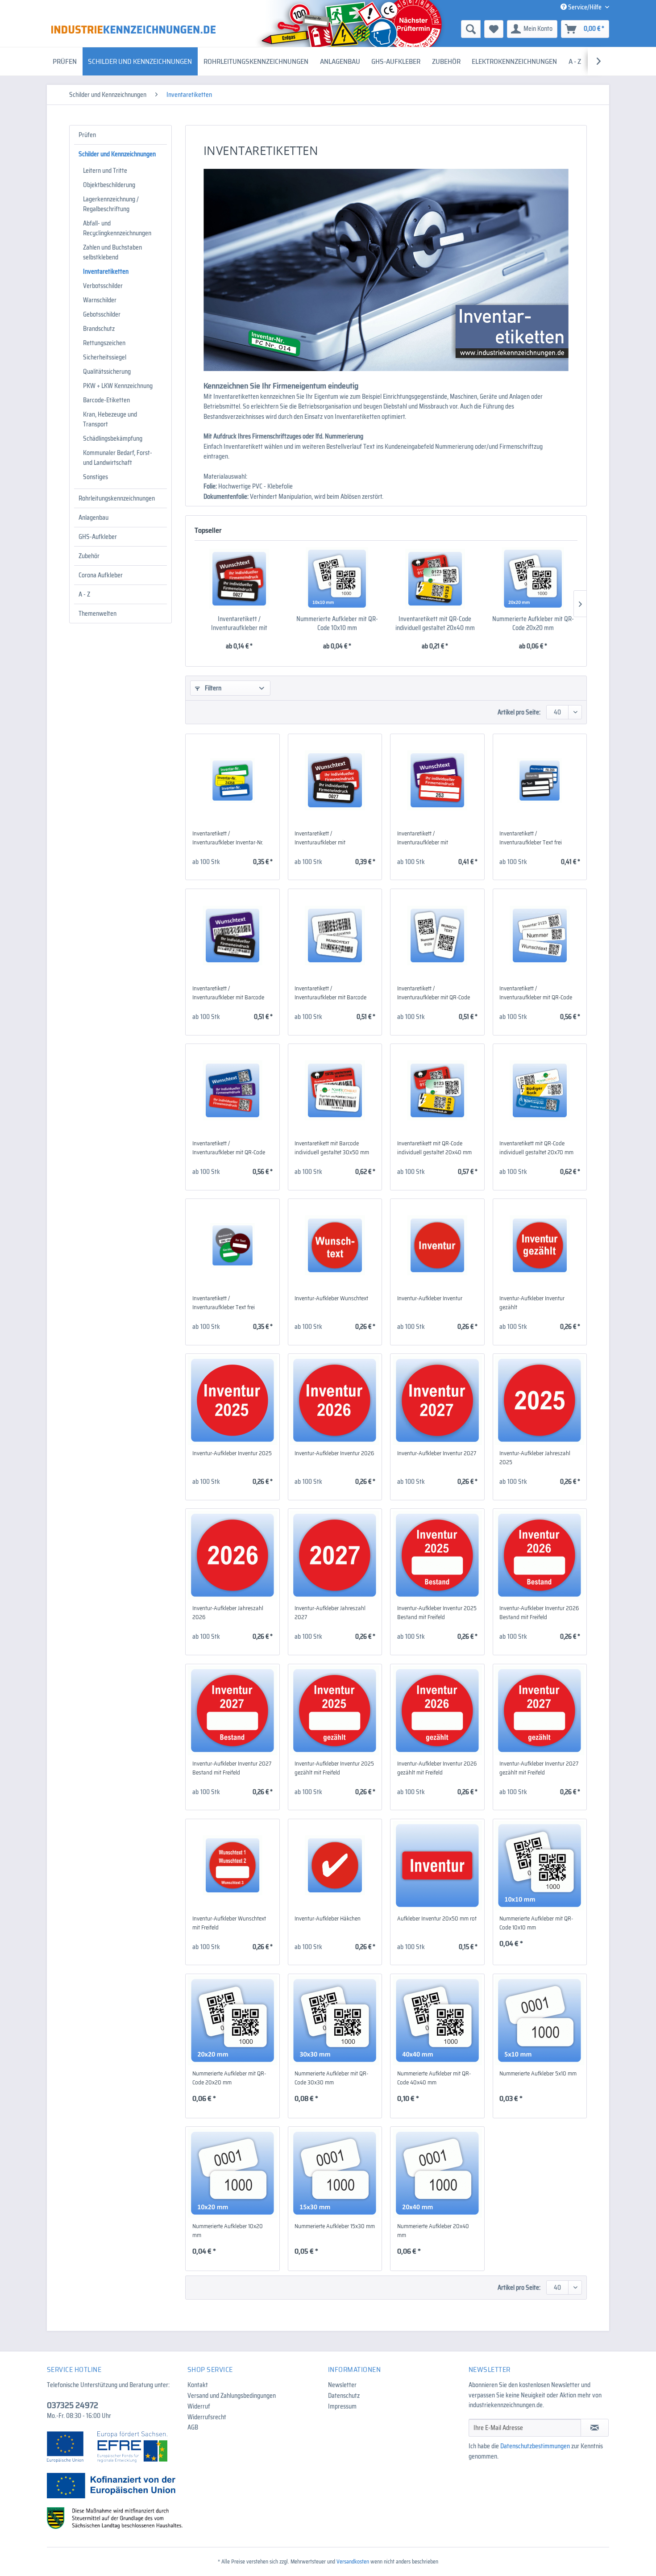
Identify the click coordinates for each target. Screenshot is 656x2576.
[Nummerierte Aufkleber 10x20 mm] (232, 2173)
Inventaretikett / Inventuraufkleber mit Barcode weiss (330, 993)
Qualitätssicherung (107, 372)
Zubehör (89, 556)
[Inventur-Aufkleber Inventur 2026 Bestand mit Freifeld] (540, 1555)
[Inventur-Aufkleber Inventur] (437, 1245)
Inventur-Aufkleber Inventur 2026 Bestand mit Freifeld (539, 1613)
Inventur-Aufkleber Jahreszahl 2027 (330, 1613)
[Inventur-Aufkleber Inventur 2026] (335, 1400)
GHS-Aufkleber (98, 537)
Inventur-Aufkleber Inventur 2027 (437, 1453)
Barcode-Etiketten (106, 400)
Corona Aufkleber (101, 575)
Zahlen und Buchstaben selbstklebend (112, 252)
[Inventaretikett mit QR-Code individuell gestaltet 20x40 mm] (435, 579)
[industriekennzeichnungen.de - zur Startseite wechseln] (133, 29)
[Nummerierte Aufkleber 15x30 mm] (335, 2173)
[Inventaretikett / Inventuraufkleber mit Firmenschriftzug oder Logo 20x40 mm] (239, 579)
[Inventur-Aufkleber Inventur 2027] (437, 1400)
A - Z (84, 594)
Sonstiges (95, 477)
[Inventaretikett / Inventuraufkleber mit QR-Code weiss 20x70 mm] (540, 935)
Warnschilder (100, 300)
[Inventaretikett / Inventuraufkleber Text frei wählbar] (540, 781)
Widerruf (199, 2406)
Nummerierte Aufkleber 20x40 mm (433, 2231)
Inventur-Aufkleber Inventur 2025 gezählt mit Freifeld (334, 1768)
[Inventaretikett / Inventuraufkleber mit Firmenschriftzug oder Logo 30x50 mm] (437, 781)
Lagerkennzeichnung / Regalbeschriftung (111, 204)
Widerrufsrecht (207, 2417)
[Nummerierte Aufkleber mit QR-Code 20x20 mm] (533, 579)
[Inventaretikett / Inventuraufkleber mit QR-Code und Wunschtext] (232, 1090)
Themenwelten (98, 614)
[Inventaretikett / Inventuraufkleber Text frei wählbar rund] (232, 1245)
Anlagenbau (93, 518)
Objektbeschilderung (109, 185)
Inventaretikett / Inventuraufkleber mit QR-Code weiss (434, 993)
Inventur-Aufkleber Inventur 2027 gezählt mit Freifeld (539, 1768)
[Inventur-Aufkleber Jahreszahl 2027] (335, 1555)
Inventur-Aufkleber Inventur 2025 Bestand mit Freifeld (437, 1613)
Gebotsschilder (102, 314)
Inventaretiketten (106, 271)
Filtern (212, 688)
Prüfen (87, 135)
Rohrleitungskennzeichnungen (117, 498)
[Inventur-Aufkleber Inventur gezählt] (540, 1245)
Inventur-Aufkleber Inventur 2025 (232, 1453)
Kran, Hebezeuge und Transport (110, 419)
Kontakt (198, 2385)
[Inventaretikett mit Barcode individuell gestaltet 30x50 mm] (335, 1090)
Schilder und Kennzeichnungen (117, 154)
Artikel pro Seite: (519, 712)
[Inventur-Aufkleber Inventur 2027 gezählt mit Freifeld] (540, 1711)
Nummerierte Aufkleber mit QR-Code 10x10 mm (337, 623)
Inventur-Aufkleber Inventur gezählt (532, 1303)
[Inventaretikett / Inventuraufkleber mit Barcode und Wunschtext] (232, 935)
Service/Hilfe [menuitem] (585, 7)
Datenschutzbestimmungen (535, 2446)
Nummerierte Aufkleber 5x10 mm (538, 2074)
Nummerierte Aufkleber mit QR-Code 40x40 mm (434, 2078)
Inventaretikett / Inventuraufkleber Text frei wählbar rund (224, 1303)
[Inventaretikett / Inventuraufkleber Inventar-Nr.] (232, 781)
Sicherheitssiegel (105, 357)
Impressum (342, 2406)
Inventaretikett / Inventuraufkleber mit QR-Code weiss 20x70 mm (536, 993)
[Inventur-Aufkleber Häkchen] (335, 1866)
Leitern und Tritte (105, 171)
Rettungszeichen (104, 343)
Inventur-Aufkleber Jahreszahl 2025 (535, 1458)
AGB (193, 2427)
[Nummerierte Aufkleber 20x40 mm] (437, 2173)
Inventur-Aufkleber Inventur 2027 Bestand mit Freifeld (232, 1768)
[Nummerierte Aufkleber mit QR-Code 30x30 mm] (335, 2021)
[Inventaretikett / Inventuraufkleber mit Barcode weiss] (335, 935)
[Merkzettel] (494, 29)
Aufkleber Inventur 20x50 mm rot (437, 1919)
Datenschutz (344, 2396)
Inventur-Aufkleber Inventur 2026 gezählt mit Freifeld (437, 1768)
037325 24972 (73, 2405)
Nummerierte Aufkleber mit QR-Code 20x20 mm (533, 623)
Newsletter (342, 2385)
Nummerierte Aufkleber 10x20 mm (228, 2231)
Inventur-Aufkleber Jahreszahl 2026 (228, 1613)
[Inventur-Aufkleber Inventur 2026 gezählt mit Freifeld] (437, 1711)
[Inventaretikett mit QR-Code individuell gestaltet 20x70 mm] (540, 1090)
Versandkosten (353, 2561)
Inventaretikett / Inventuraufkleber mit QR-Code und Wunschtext (229, 1148)
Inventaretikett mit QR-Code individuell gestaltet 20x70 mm (536, 1148)
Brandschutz (99, 329)
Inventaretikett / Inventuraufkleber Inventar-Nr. (228, 838)
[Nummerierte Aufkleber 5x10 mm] (540, 2021)
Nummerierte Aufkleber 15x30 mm (335, 2226)
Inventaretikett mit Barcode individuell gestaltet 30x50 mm (332, 1148)
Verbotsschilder (103, 286)
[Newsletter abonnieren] (595, 2428)
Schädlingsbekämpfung (113, 438)
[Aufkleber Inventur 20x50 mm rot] (437, 1866)
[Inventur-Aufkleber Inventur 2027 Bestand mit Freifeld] (232, 1711)
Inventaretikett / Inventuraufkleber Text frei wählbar (531, 838)
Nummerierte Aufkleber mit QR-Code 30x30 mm (331, 2078)
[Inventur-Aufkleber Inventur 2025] (232, 1400)
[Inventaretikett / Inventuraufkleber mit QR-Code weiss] (437, 935)
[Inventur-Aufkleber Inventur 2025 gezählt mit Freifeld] (335, 1711)
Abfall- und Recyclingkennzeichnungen (117, 228)
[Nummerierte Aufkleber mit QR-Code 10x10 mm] (337, 579)
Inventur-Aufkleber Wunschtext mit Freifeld (229, 1923)
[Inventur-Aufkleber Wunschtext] (335, 1245)
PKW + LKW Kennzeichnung (118, 386)
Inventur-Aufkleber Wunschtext (331, 1298)
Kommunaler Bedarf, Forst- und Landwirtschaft (118, 458)
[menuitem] (402, 29)
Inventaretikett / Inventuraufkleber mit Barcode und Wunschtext (228, 993)
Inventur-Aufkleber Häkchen (328, 1919)
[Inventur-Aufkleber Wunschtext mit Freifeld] (232, 1866)
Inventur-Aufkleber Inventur (430, 1298)
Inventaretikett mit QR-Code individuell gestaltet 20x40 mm (435, 623)
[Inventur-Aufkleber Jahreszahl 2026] (232, 1555)
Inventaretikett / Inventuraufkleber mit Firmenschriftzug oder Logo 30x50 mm (430, 838)
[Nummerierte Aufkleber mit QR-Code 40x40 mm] (437, 2021)
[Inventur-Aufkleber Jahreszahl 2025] (540, 1400)
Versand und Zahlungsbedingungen (232, 2396)
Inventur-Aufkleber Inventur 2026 (334, 1453)
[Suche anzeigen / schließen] (471, 29)
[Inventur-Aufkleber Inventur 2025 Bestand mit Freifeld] (437, 1555)
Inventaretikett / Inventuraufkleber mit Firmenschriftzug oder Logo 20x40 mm (239, 623)
